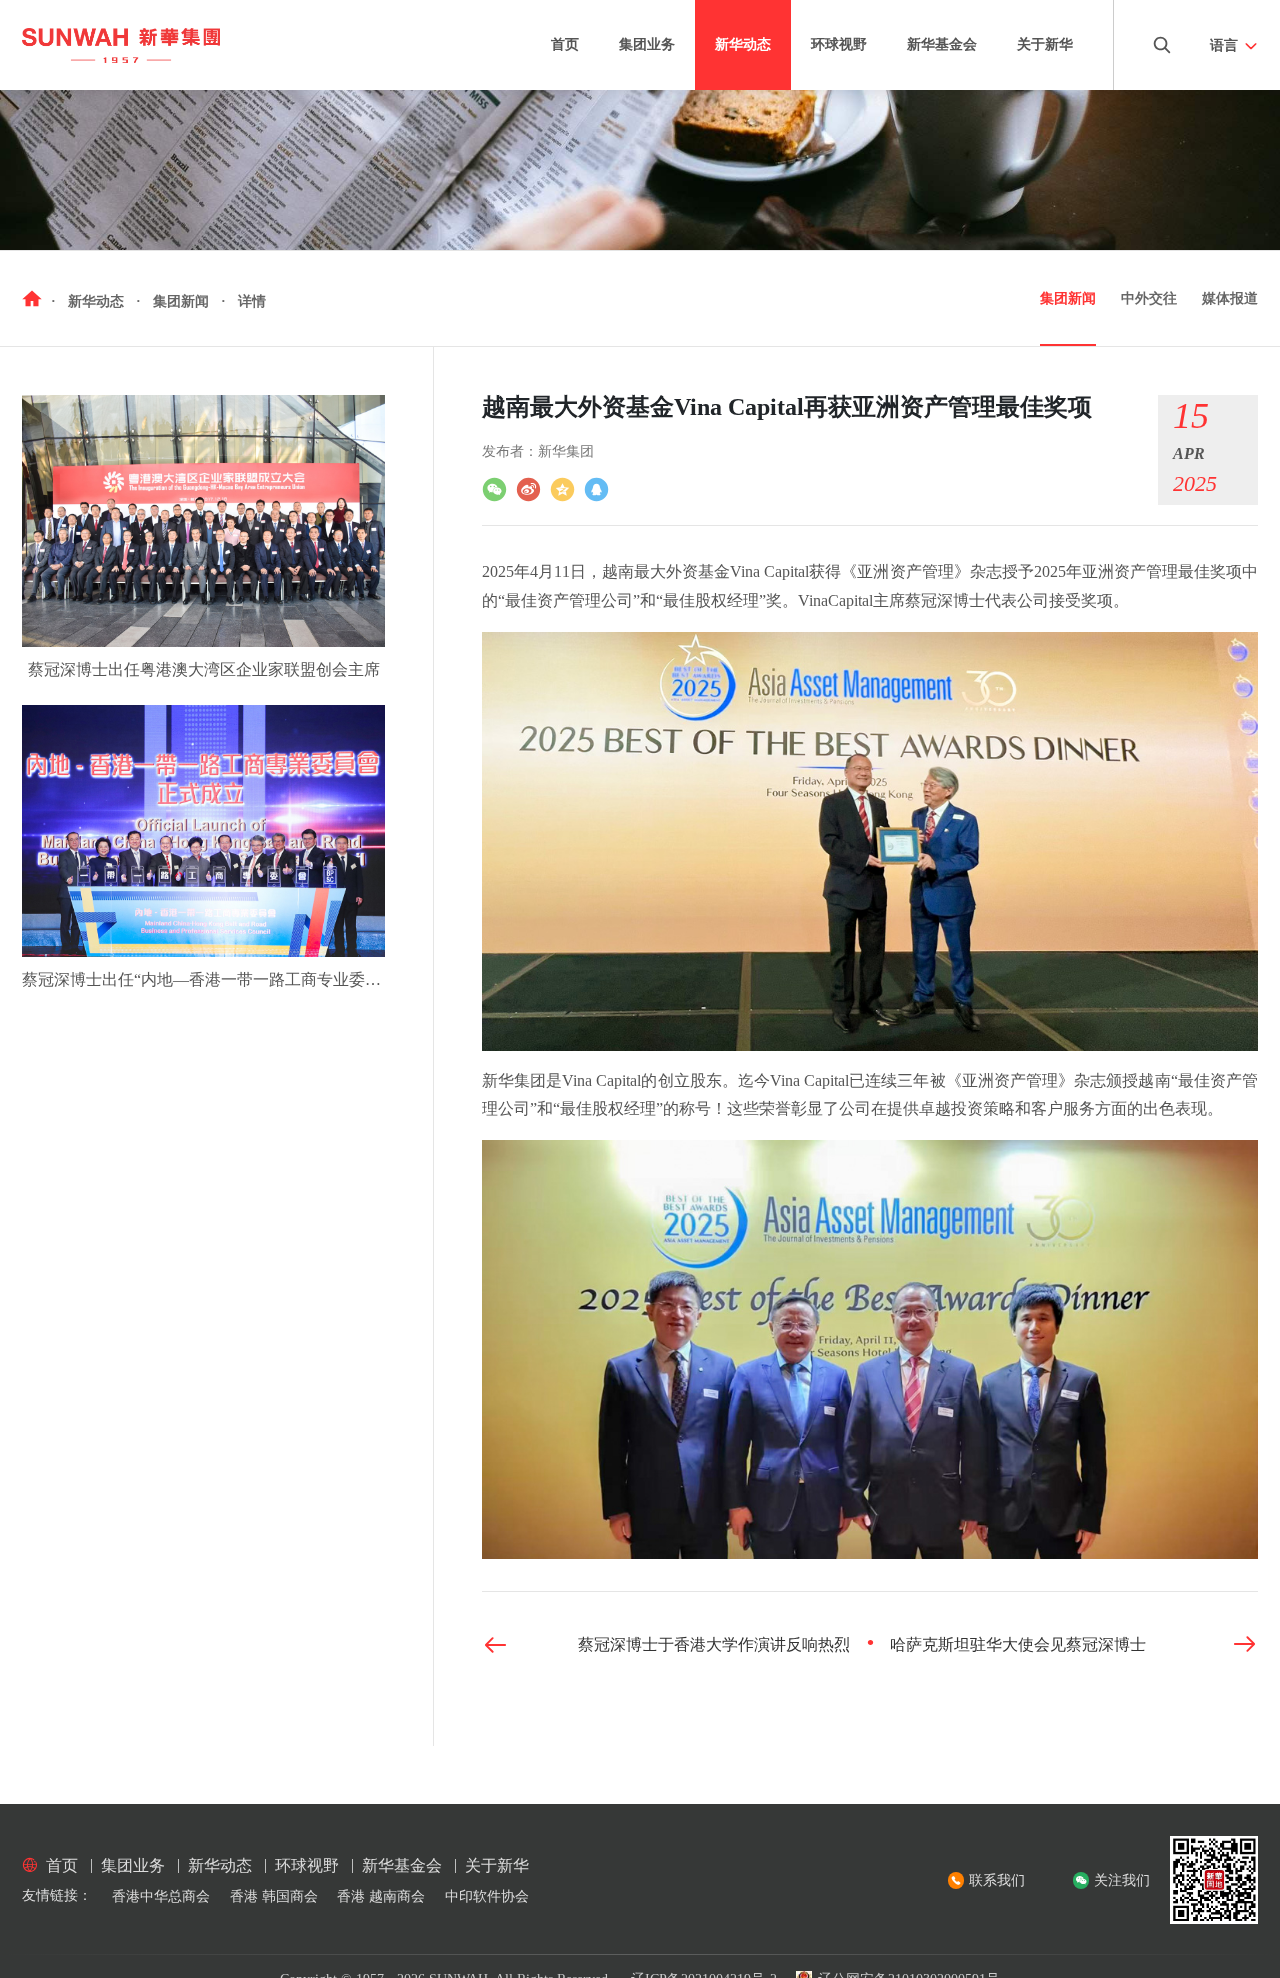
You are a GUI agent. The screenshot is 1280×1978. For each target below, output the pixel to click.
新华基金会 (942, 44)
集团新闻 (1068, 298)
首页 (565, 44)
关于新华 (1045, 44)
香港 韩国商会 (274, 1896)
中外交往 (1149, 298)
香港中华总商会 (161, 1896)
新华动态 (743, 44)
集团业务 (647, 44)
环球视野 (839, 44)
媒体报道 (1230, 298)
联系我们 (997, 1880)
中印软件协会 (487, 1896)
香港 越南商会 (381, 1896)
